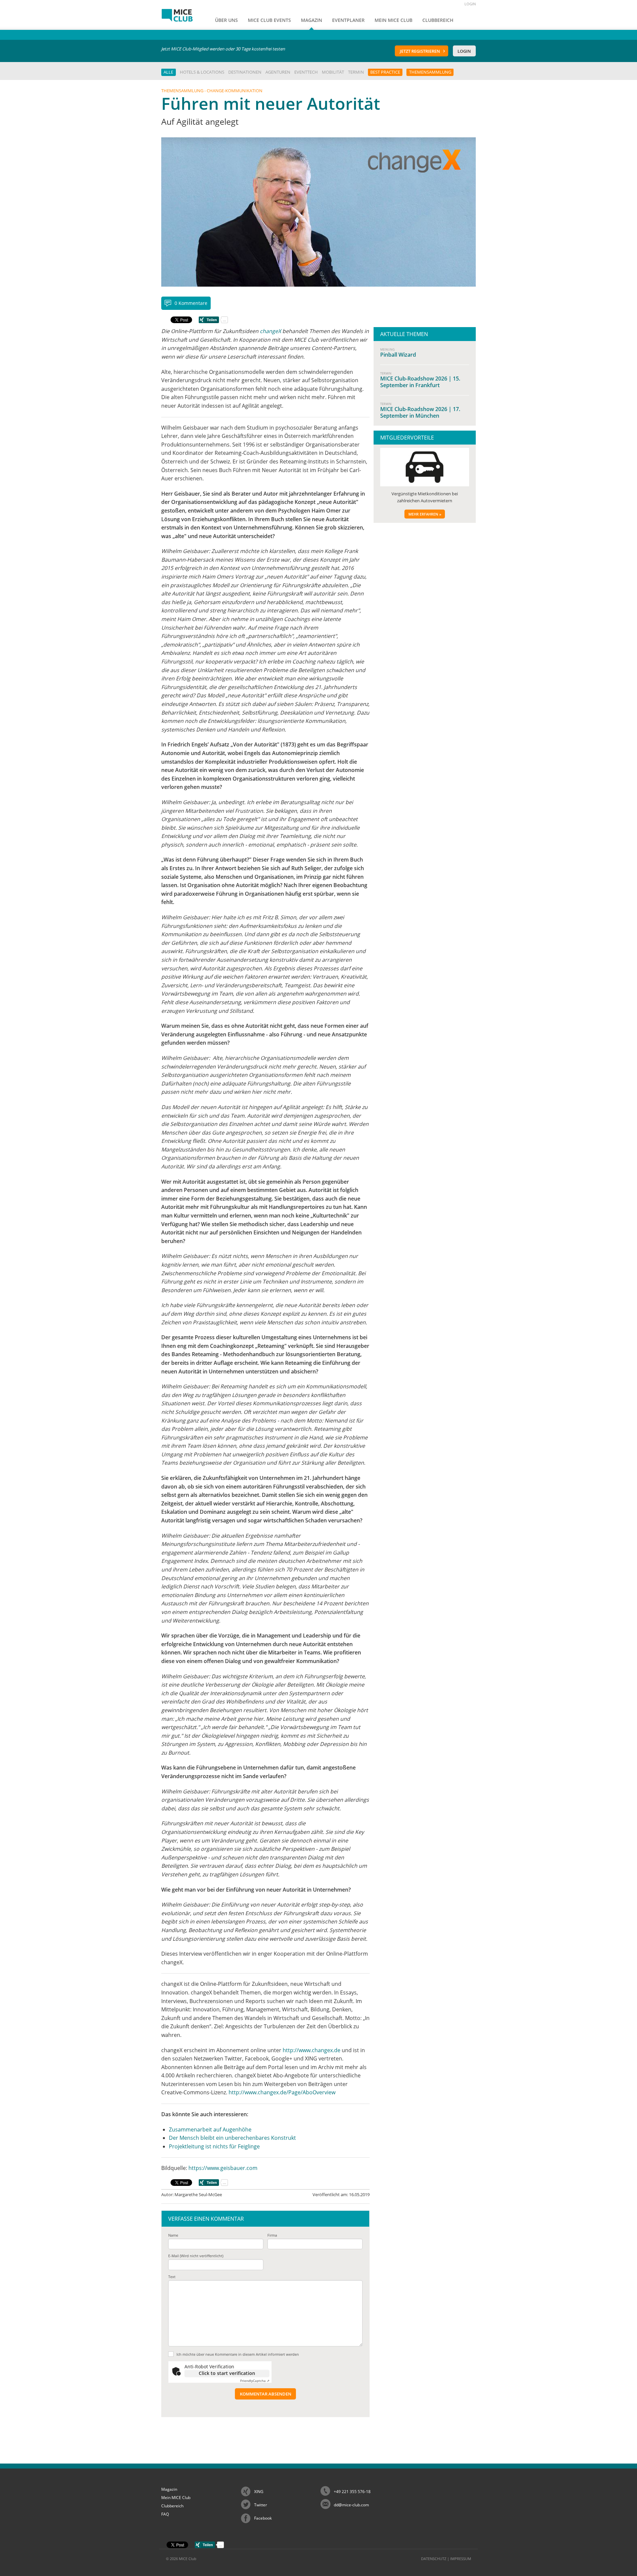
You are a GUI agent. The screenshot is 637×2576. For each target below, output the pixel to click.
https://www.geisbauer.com (223, 2168)
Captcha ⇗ (255, 2381)
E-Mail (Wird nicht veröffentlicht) (196, 2256)
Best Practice (385, 72)
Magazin (312, 20)
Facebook (263, 2518)
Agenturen (278, 72)
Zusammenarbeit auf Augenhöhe (210, 2129)
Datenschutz (434, 2559)
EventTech (306, 72)
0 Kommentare (191, 303)
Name (173, 2235)
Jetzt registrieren (420, 51)
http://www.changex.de (312, 2050)
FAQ (165, 2514)
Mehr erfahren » (425, 514)
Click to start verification (227, 2373)
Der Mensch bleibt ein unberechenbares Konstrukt (232, 2138)
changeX (270, 331)
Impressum (461, 2559)
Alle (168, 72)
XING (259, 2492)
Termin (356, 72)
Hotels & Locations (202, 72)
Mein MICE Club (176, 2498)
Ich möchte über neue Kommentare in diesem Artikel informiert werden (238, 2354)
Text (172, 2277)
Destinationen (245, 72)
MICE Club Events (269, 20)
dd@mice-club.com (351, 2505)
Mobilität (333, 72)
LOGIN (470, 4)
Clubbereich (438, 20)
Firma (272, 2235)
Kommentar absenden (266, 2394)
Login (464, 51)
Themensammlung (430, 72)
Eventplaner (348, 20)
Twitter (261, 2505)
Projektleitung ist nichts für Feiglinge (214, 2146)
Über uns (226, 20)
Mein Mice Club (393, 20)
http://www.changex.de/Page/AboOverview (282, 2092)
